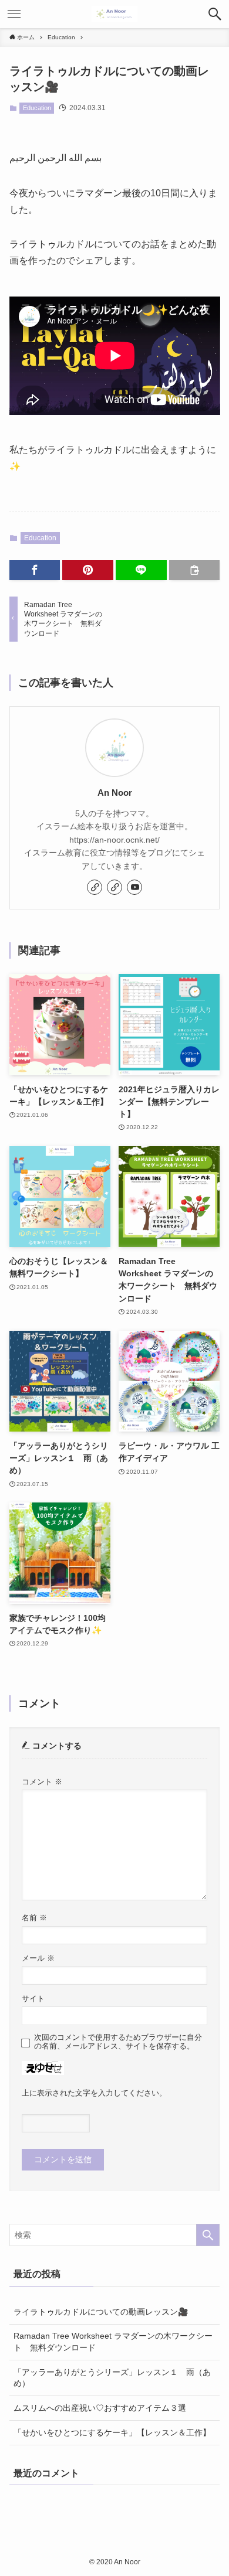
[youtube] (134, 887)
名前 (34, 1918)
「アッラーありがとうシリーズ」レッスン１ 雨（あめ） (112, 2378)
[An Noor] (114, 14)
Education (37, 108)
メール (38, 1958)
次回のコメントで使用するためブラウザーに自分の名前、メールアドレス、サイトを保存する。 (118, 2042)
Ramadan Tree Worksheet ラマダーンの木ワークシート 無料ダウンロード (113, 2342)
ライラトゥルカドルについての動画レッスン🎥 (101, 2312)
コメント (42, 1782)
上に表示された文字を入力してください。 (94, 2093)
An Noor (115, 793)
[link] (95, 887)
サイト (33, 1999)
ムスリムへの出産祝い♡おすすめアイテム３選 (100, 2408)
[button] (215, 14)
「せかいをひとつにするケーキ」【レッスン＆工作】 (112, 2432)
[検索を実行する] (208, 2235)
